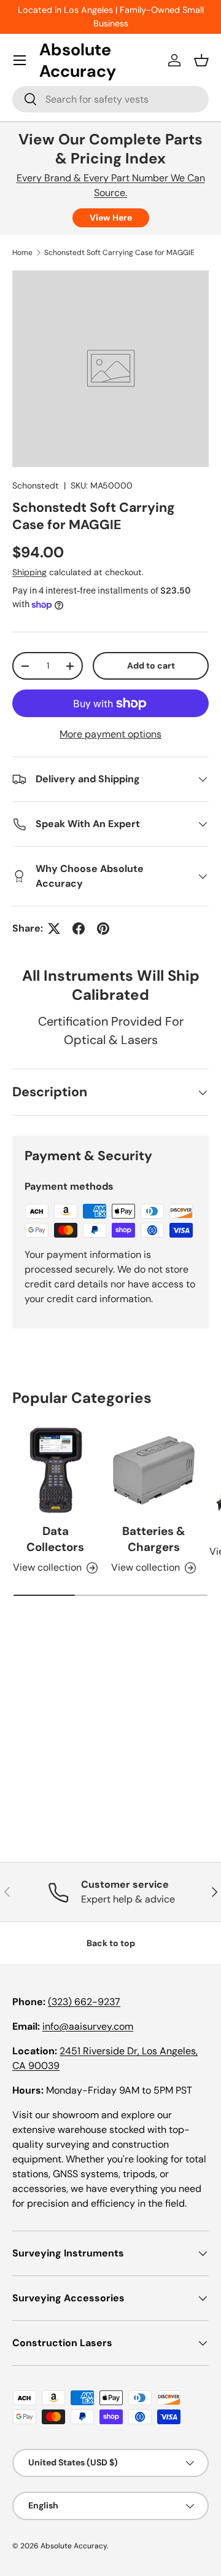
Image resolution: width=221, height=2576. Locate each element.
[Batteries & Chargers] (153, 1471)
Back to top (111, 1943)
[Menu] (20, 60)
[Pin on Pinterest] (103, 929)
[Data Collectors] (55, 1471)
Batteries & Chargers (154, 1539)
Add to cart (151, 666)
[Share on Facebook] (79, 929)
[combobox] (110, 99)
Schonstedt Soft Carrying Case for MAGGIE (119, 253)
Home (22, 253)
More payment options (110, 734)
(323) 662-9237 (84, 2002)
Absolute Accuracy (74, 2546)
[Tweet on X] (54, 929)
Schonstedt (36, 485)
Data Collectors (55, 1539)
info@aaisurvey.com (88, 2026)
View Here (111, 218)
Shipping (29, 572)
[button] (201, 60)
